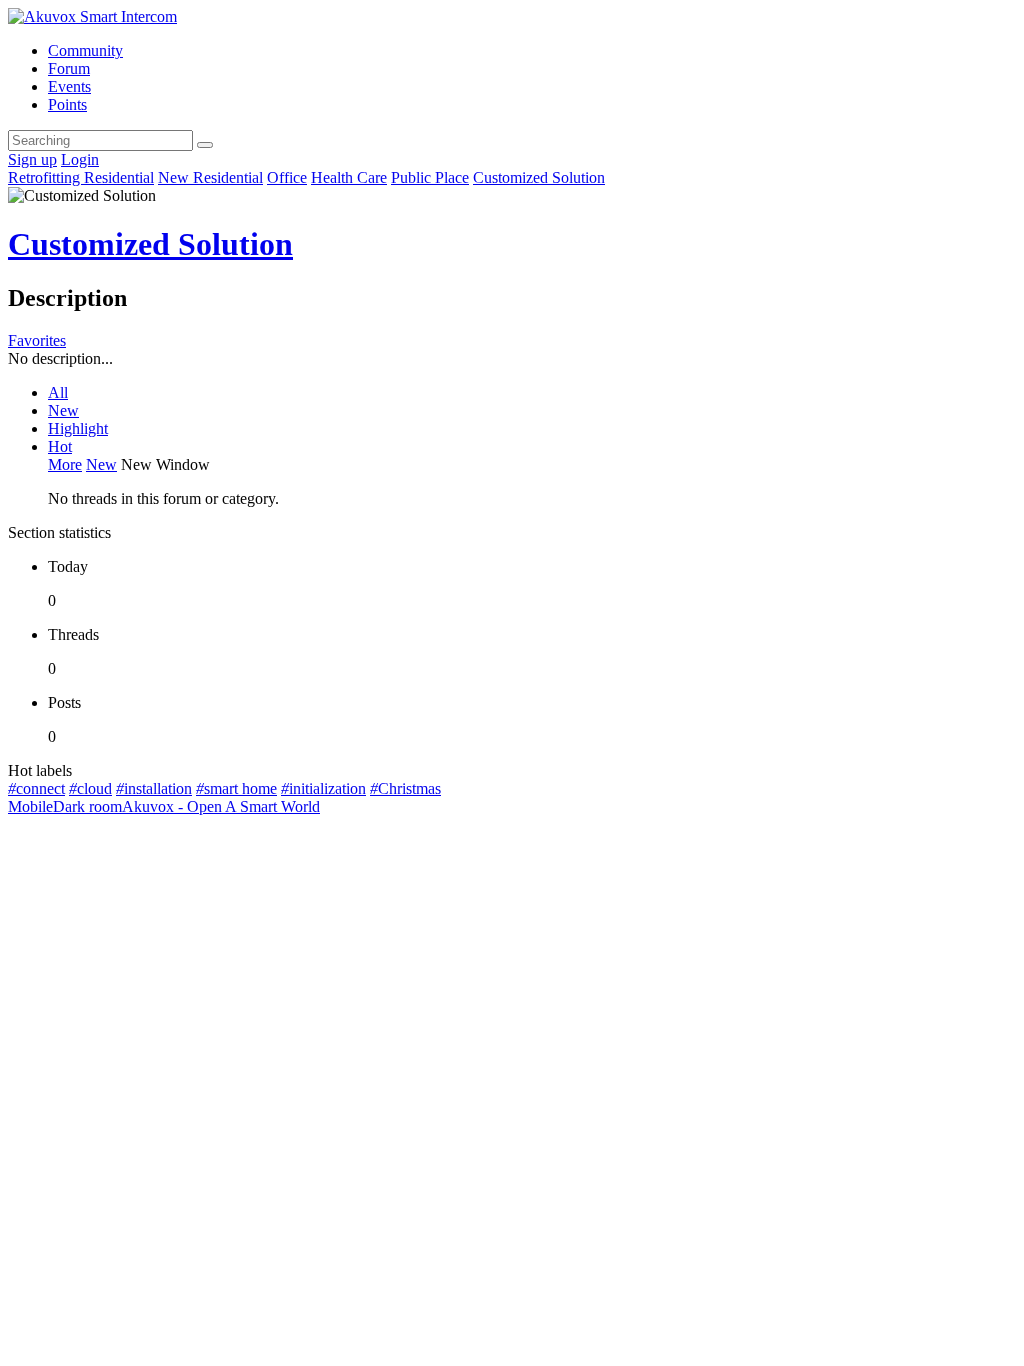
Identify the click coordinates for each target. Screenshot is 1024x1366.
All (58, 392)
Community (85, 50)
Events (69, 86)
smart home (236, 788)
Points (67, 104)
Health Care (349, 177)
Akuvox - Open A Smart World (221, 806)
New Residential (210, 177)
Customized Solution (539, 177)
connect (36, 788)
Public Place (430, 177)
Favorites (37, 340)
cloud (90, 788)
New (63, 410)
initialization (323, 788)
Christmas (405, 788)
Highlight (78, 428)
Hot (60, 446)
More (65, 464)
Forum (69, 68)
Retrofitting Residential (81, 177)
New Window (165, 464)
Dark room (87, 806)
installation (154, 788)
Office (287, 177)
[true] (205, 145)
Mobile (30, 806)
